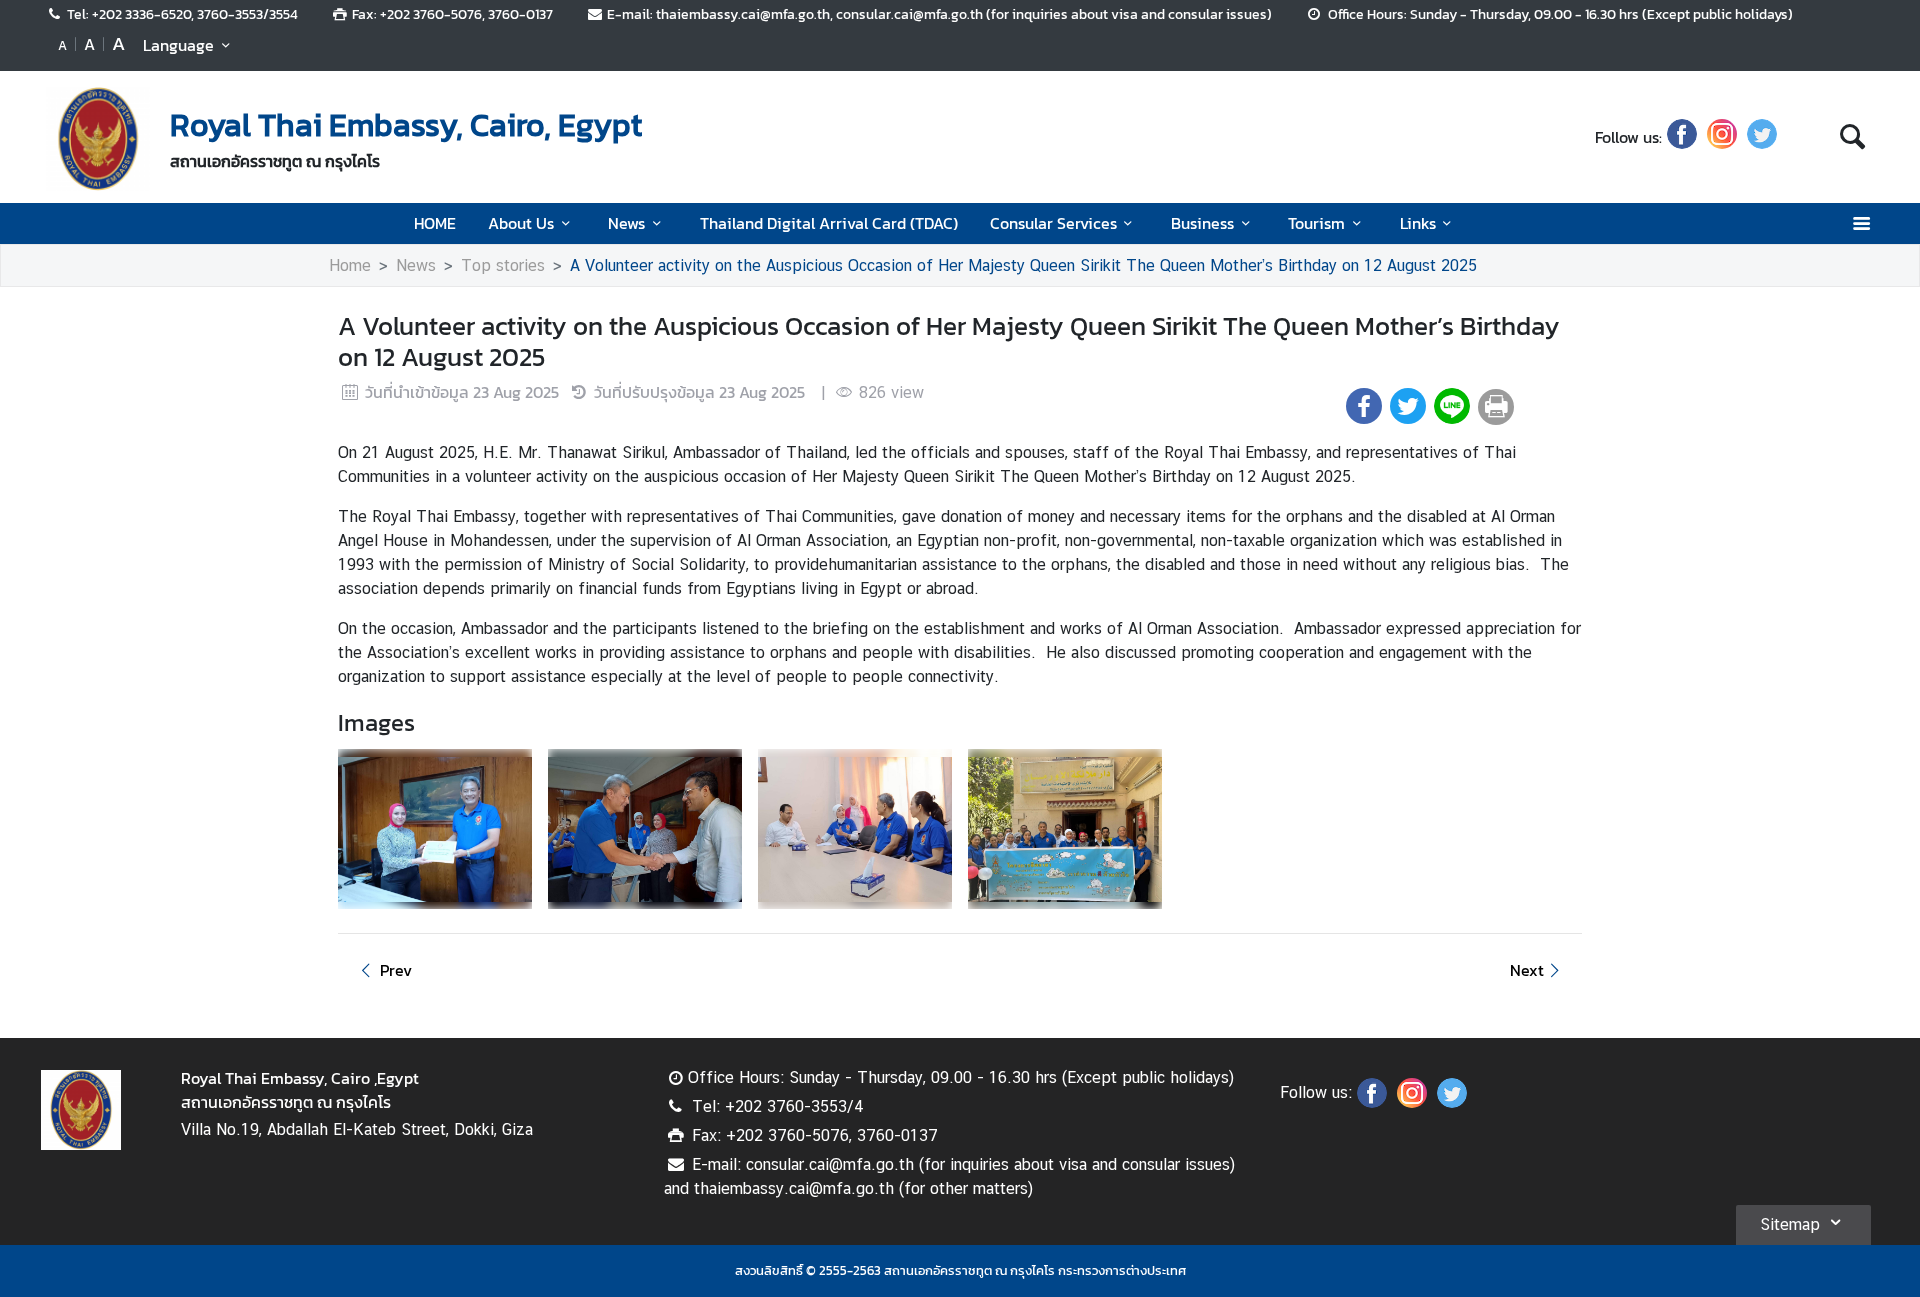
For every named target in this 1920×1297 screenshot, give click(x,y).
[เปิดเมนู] (1860, 223)
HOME (435, 223)
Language (178, 45)
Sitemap (1790, 1224)
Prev (396, 970)
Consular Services (1053, 223)
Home (350, 265)
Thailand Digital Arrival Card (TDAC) (829, 223)
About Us (521, 223)
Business (1202, 223)
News (626, 223)
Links (1418, 223)
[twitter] (1762, 137)
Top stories (503, 265)
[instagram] (1722, 137)
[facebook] (1682, 137)
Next (1527, 970)
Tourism (1316, 223)
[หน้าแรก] (98, 139)
